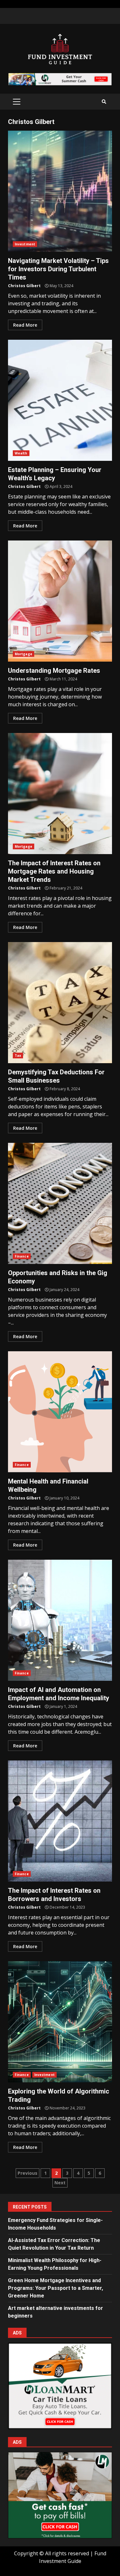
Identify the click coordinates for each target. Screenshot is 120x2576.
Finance (22, 1256)
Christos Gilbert (24, 286)
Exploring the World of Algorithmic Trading (60, 2022)
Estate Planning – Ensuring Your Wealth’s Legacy (60, 400)
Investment (25, 244)
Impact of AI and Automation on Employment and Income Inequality (60, 1620)
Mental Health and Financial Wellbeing (60, 1412)
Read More (25, 325)
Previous (28, 2173)
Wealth (21, 453)
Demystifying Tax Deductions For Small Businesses (60, 1003)
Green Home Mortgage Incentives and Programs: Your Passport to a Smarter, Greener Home (56, 2288)
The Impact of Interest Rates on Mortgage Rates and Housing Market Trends (60, 794)
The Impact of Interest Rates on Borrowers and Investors (60, 1821)
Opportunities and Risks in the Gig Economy (60, 1203)
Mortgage (24, 654)
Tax (18, 1056)
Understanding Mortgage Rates (60, 601)
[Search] (104, 102)
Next (60, 2183)
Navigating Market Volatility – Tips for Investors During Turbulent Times (60, 191)
